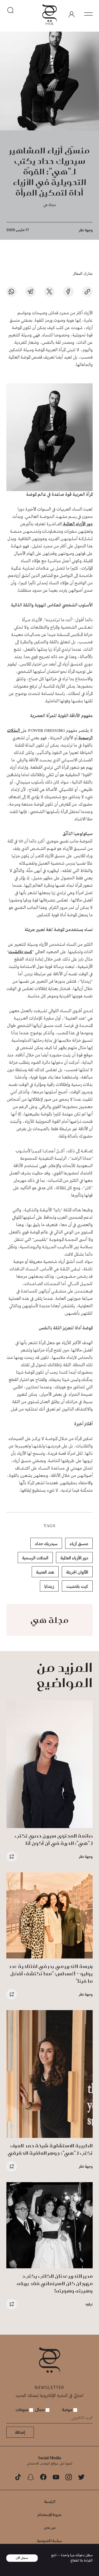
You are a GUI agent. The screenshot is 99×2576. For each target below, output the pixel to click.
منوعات (22, 2409)
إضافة (20, 2432)
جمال (40, 2409)
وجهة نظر (86, 230)
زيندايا (49, 1586)
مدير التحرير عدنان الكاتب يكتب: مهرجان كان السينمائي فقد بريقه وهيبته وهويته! (55, 2283)
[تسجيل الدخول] (72, 14)
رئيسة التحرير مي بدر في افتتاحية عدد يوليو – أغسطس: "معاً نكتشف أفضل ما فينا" (51, 1974)
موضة (68, 2409)
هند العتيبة (45, 1572)
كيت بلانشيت (20, 952)
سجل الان (22, 2558)
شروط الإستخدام (49, 2514)
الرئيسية (50, 2501)
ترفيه (89, 2304)
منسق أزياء (79, 1543)
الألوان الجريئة (77, 1572)
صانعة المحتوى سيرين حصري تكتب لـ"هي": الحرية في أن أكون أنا (54, 1840)
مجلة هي (49, 205)
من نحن (50, 2527)
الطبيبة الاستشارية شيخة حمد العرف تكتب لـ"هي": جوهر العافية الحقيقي (50, 2149)
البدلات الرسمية (35, 1558)
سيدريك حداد (46, 1543)
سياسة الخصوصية (49, 2541)
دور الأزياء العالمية (77, 524)
